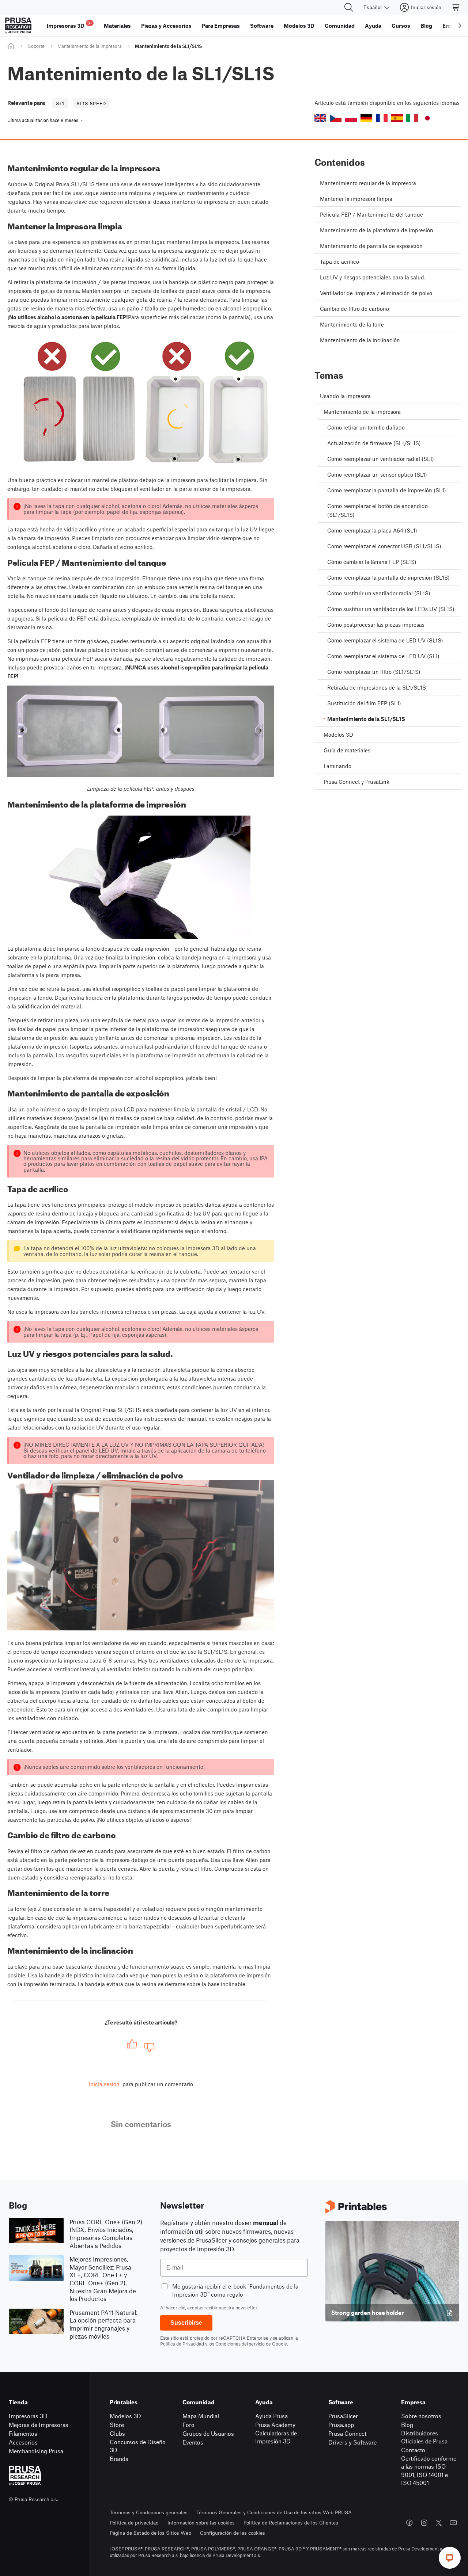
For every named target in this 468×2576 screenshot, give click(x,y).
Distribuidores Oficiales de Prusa (424, 2437)
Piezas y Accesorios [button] (166, 26)
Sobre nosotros (421, 2416)
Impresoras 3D (28, 2416)
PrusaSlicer (343, 2416)
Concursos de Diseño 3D (138, 2446)
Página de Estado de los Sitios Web (150, 2533)
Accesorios (23, 2442)
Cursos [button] (401, 26)
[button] (320, 118)
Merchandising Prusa (36, 2451)
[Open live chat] (450, 2558)
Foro (188, 2425)
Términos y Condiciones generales (149, 2512)
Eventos (193, 2442)
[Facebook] (409, 2523)
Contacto (413, 2450)
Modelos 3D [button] (299, 26)
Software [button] (262, 26)
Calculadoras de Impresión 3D (276, 2437)
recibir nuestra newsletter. (231, 2308)
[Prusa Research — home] (18, 26)
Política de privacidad (134, 2522)
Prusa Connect (347, 2433)
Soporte (36, 46)
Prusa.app (341, 2425)
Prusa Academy (275, 2425)
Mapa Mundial (201, 2416)
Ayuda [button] (373, 26)
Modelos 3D (125, 2416)
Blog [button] (426, 26)
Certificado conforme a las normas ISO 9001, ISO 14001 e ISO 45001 (429, 2471)
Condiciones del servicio (240, 2344)
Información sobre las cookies (201, 2522)
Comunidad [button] (340, 26)
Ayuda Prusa (271, 2416)
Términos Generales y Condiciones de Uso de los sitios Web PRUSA (274, 2512)
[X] (439, 2523)
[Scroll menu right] (460, 26)
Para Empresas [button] (221, 26)
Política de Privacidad (182, 2344)
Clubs (117, 2433)
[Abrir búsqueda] (349, 7)
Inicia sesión (104, 2084)
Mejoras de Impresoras (39, 2425)
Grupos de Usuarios (208, 2433)
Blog (407, 2425)
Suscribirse (186, 2323)
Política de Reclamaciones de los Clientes (291, 2522)
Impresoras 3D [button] (69, 25)
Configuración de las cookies (233, 2533)
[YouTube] (453, 2523)
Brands (119, 2459)
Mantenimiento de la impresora (90, 46)
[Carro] (456, 7)
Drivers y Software (352, 2442)
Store (117, 2425)
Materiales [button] (117, 26)
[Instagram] (424, 2523)
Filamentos (23, 2433)
